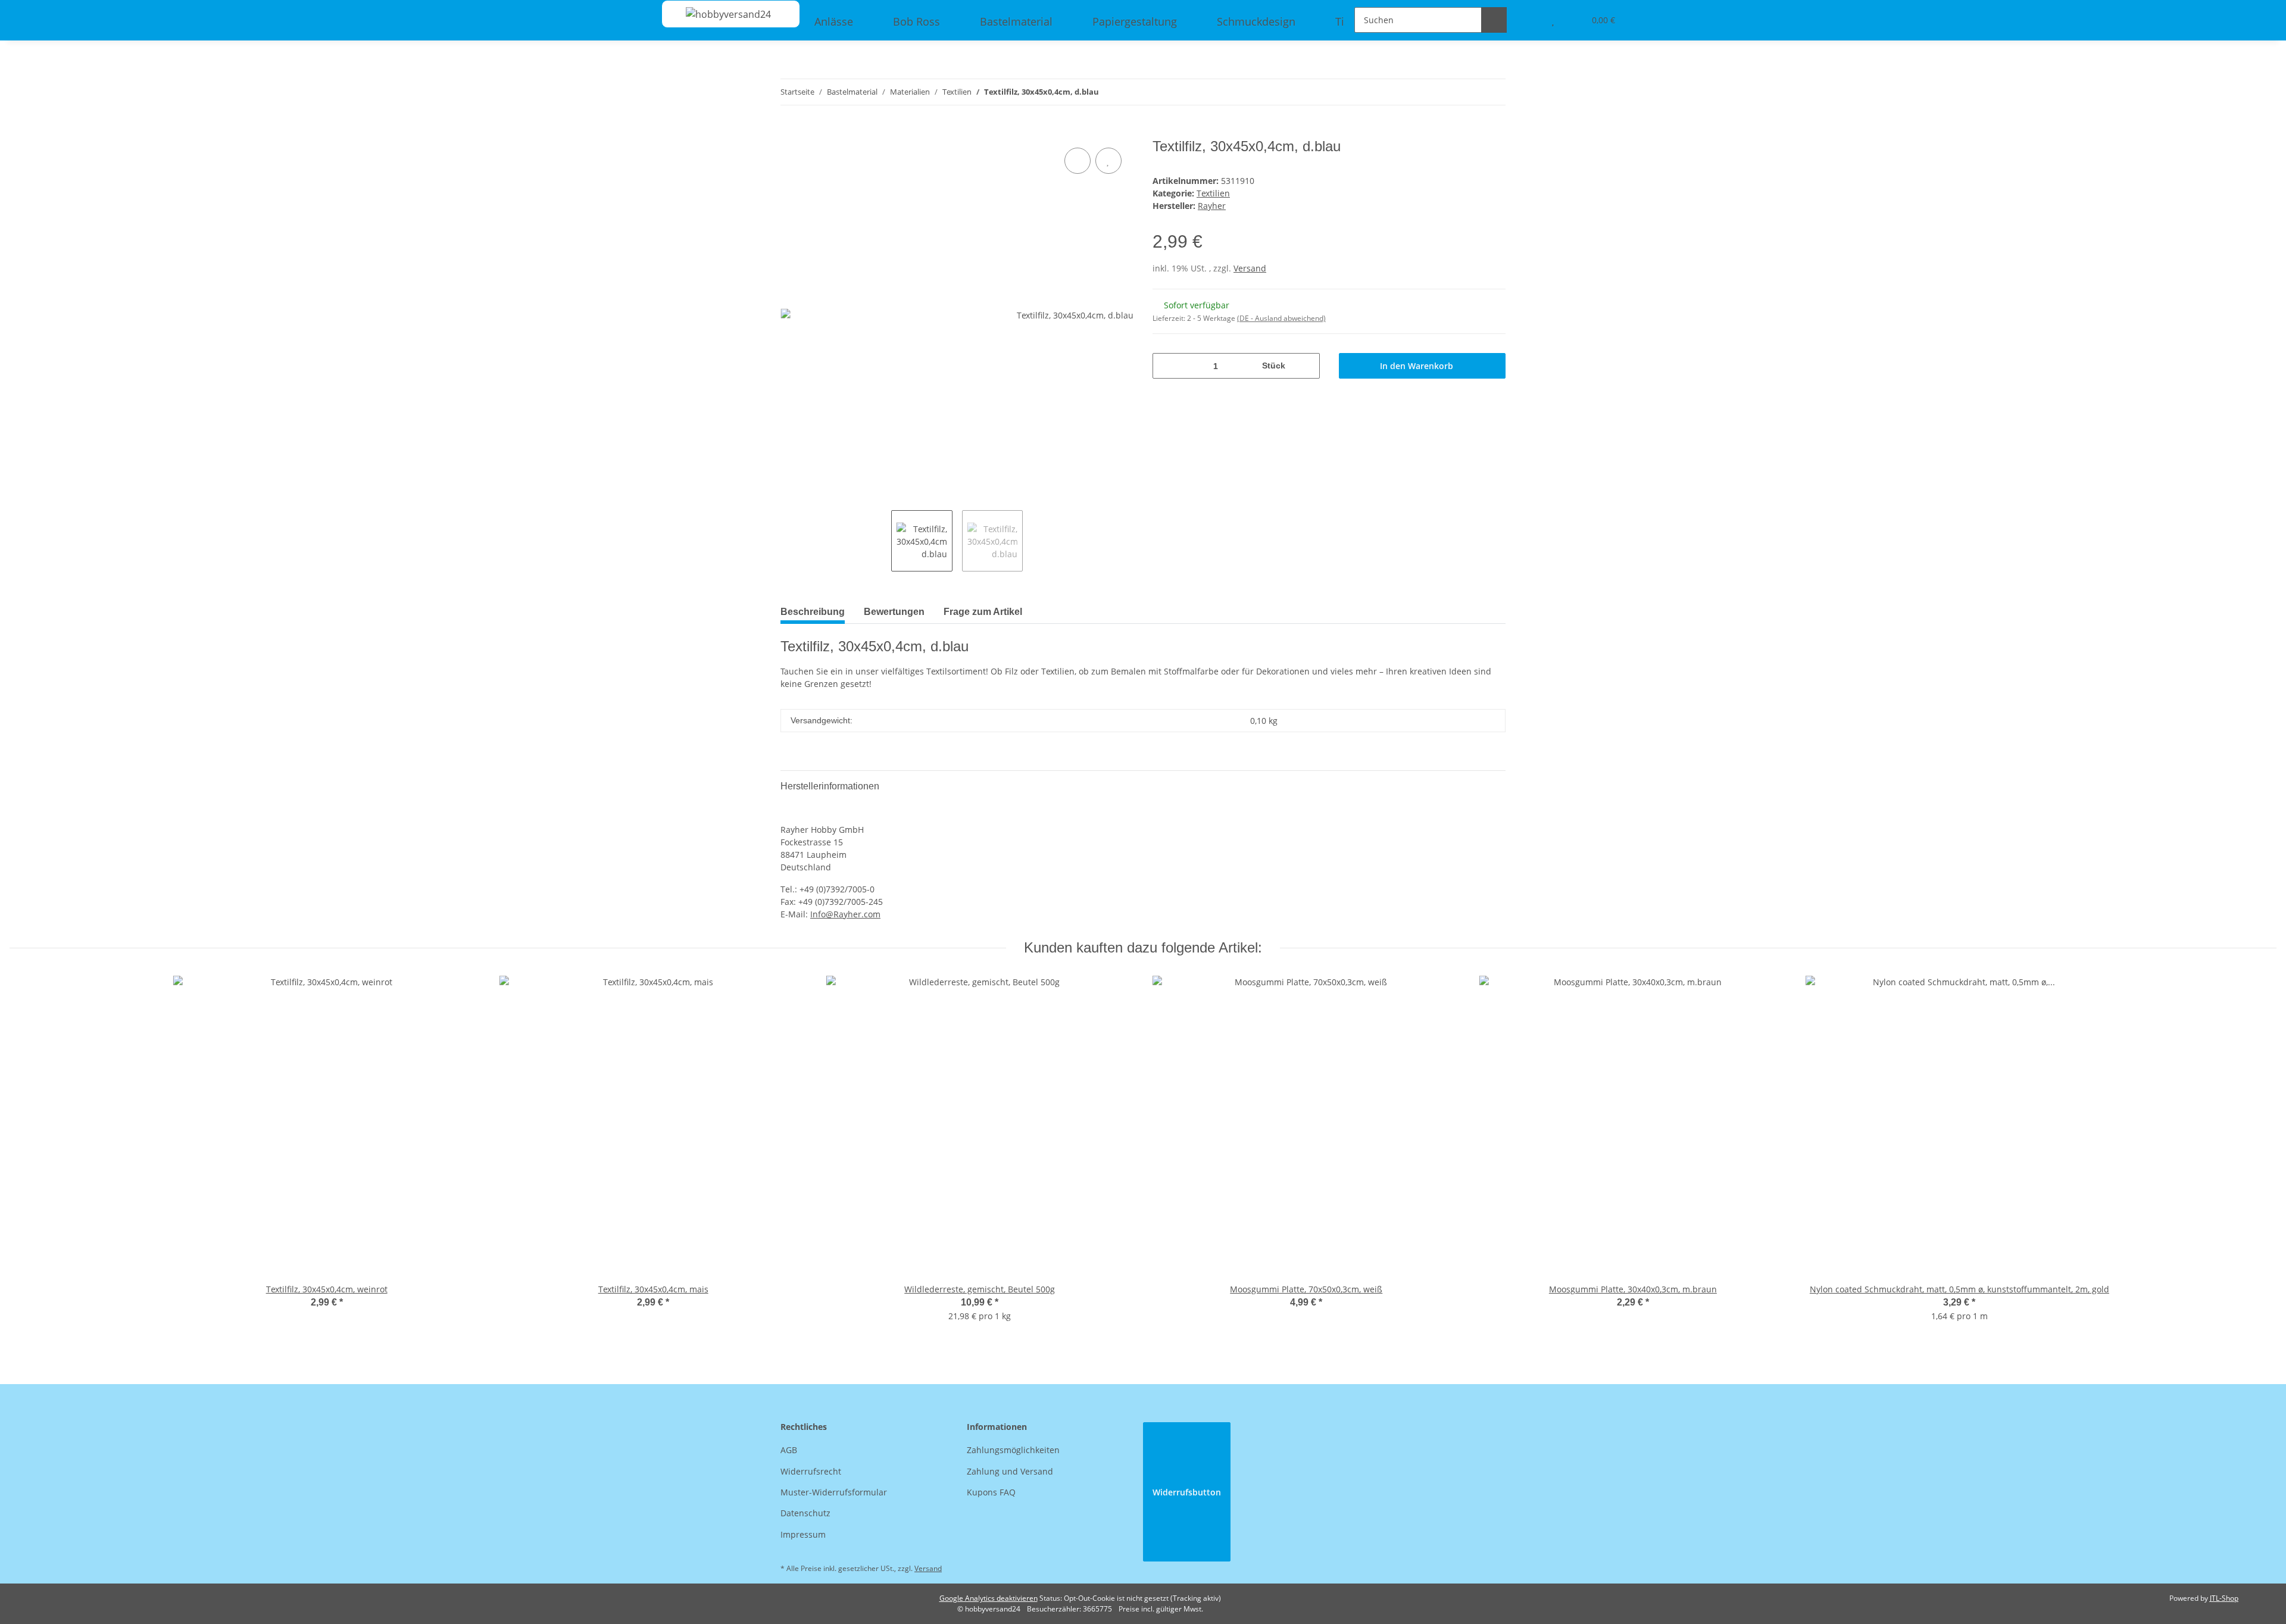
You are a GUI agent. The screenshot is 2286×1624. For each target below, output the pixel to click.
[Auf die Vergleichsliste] (1078, 161)
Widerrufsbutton (1187, 1492)
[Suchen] (1494, 20)
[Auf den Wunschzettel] (1108, 161)
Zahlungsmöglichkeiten (1013, 1450)
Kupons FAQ (991, 1492)
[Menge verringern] (1166, 366)
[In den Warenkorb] (790, 132)
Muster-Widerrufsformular (834, 1492)
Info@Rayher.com (845, 914)
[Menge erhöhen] (1306, 366)
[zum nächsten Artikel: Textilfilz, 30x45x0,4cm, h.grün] (1493, 92)
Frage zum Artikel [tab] (983, 612)
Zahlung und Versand (1010, 1471)
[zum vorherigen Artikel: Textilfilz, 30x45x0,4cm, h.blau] (1467, 92)
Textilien (1213, 193)
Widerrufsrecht (811, 1471)
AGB (789, 1450)
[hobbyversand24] (716, 14)
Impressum (803, 1534)
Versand (1250, 268)
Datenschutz (805, 1513)
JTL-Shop (2224, 1598)
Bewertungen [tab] (894, 612)
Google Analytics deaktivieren (989, 1598)
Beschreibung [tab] (813, 612)
